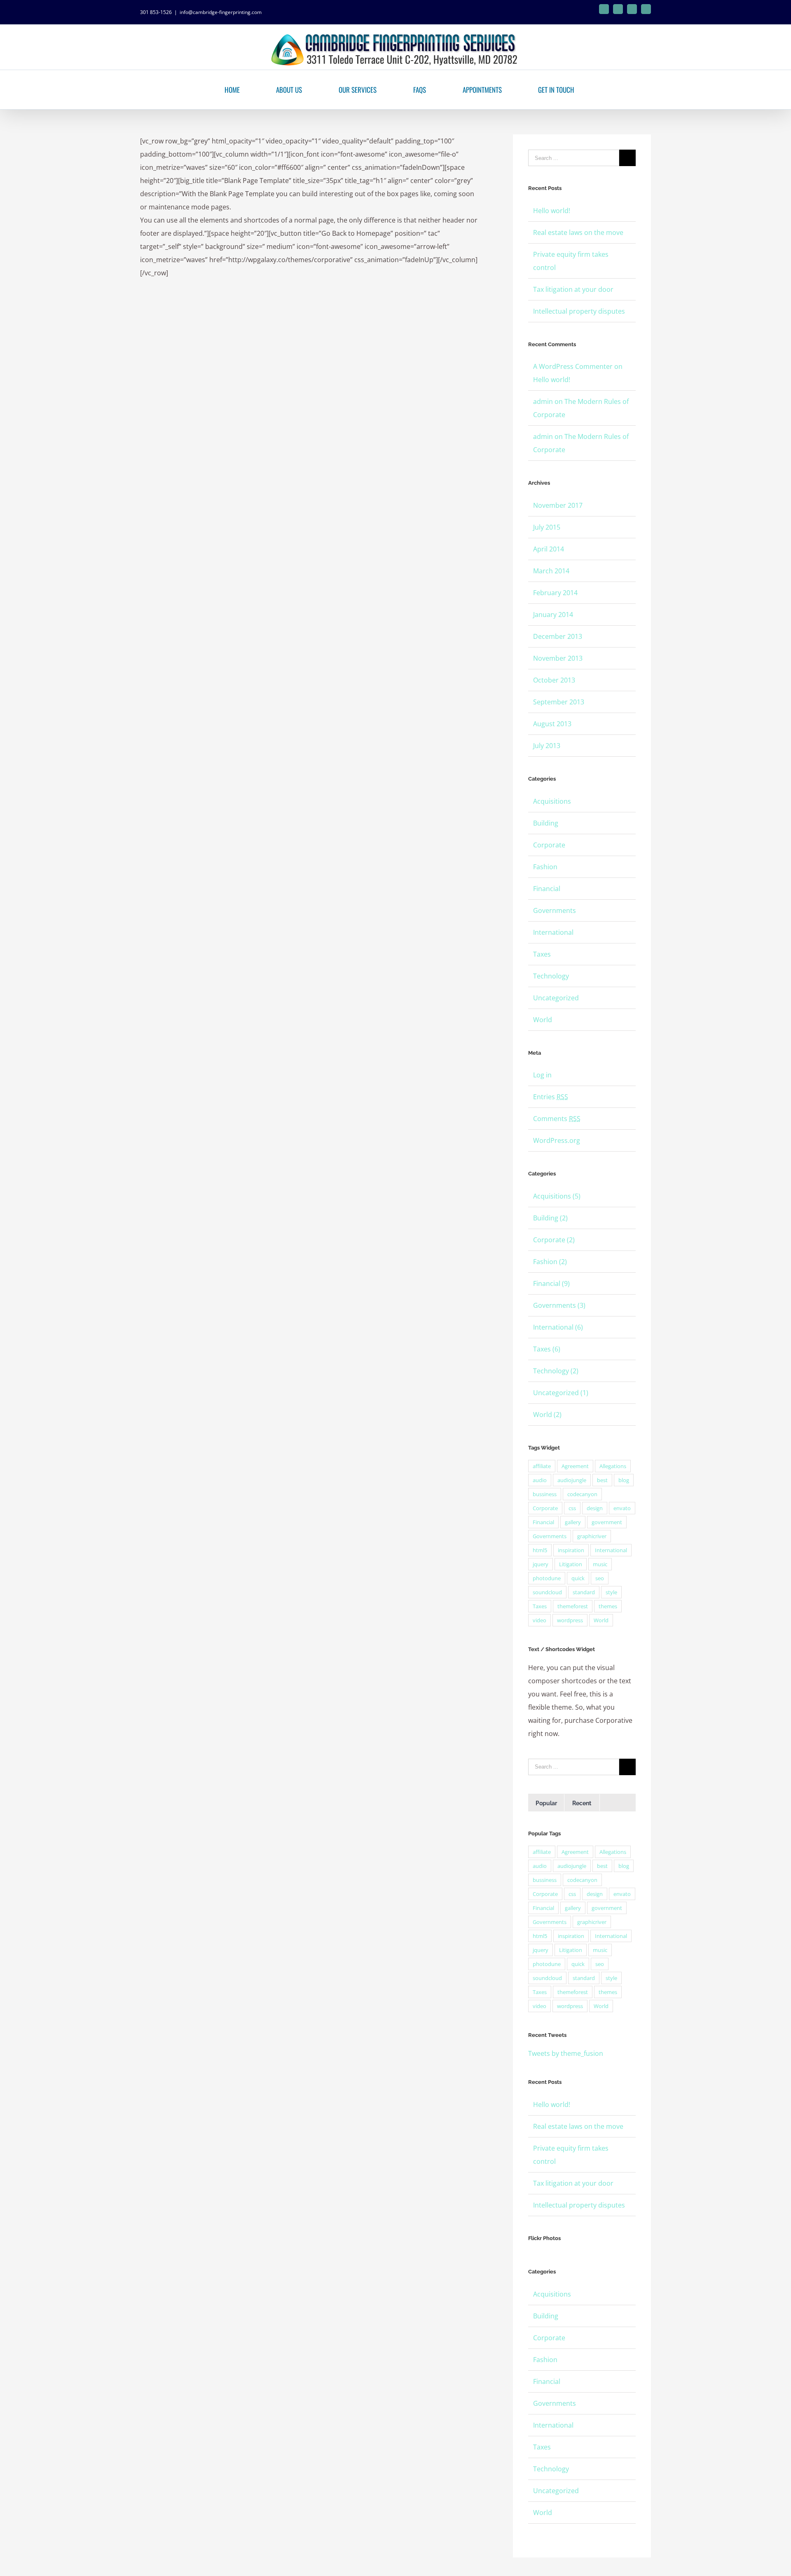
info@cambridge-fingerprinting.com (221, 12)
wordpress (570, 1620)
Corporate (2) (554, 1240)
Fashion (545, 867)
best (602, 1480)
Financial (547, 889)
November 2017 (558, 505)
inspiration (571, 1550)
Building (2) (550, 1218)
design (595, 1508)
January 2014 (553, 615)
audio (540, 1480)
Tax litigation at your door (573, 289)
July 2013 (547, 746)
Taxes (542, 954)
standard (584, 1592)
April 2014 (549, 549)
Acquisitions (552, 801)
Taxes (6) (547, 1349)
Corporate (549, 845)
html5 (540, 1550)
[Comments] (618, 1803)
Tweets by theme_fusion (566, 2053)
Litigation (571, 1564)
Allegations (613, 1466)
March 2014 (551, 571)
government (607, 1522)
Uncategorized (556, 998)
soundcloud (547, 1592)
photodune (547, 1578)
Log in (542, 1075)
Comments (557, 1119)
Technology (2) (556, 1371)
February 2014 (555, 593)
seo (600, 1578)
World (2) (547, 1415)
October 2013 (554, 680)
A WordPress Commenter (573, 366)
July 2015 (547, 527)
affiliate (542, 1466)
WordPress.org (557, 1140)
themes (608, 1606)
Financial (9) (551, 1283)
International (553, 932)
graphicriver (592, 1536)
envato (622, 1508)
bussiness (545, 1494)
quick (578, 1578)
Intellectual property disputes (579, 311)
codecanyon (582, 1494)
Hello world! (552, 211)
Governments (555, 910)
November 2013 (558, 658)
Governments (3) (559, 1305)
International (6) (558, 1327)
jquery (541, 1564)
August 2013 (552, 724)
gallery (573, 1522)
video (539, 1620)
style (611, 1592)
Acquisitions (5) (557, 1196)
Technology (551, 976)
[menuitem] (233, 90)
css (572, 1508)
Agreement (575, 1466)
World (543, 1020)
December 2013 (558, 636)
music (600, 1564)
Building (546, 823)
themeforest (573, 1606)
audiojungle (572, 1480)
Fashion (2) (550, 1262)
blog (624, 1480)
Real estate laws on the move (578, 232)
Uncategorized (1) (561, 1393)
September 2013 (559, 702)
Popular (546, 1803)
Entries (551, 1097)
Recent (582, 1803)
